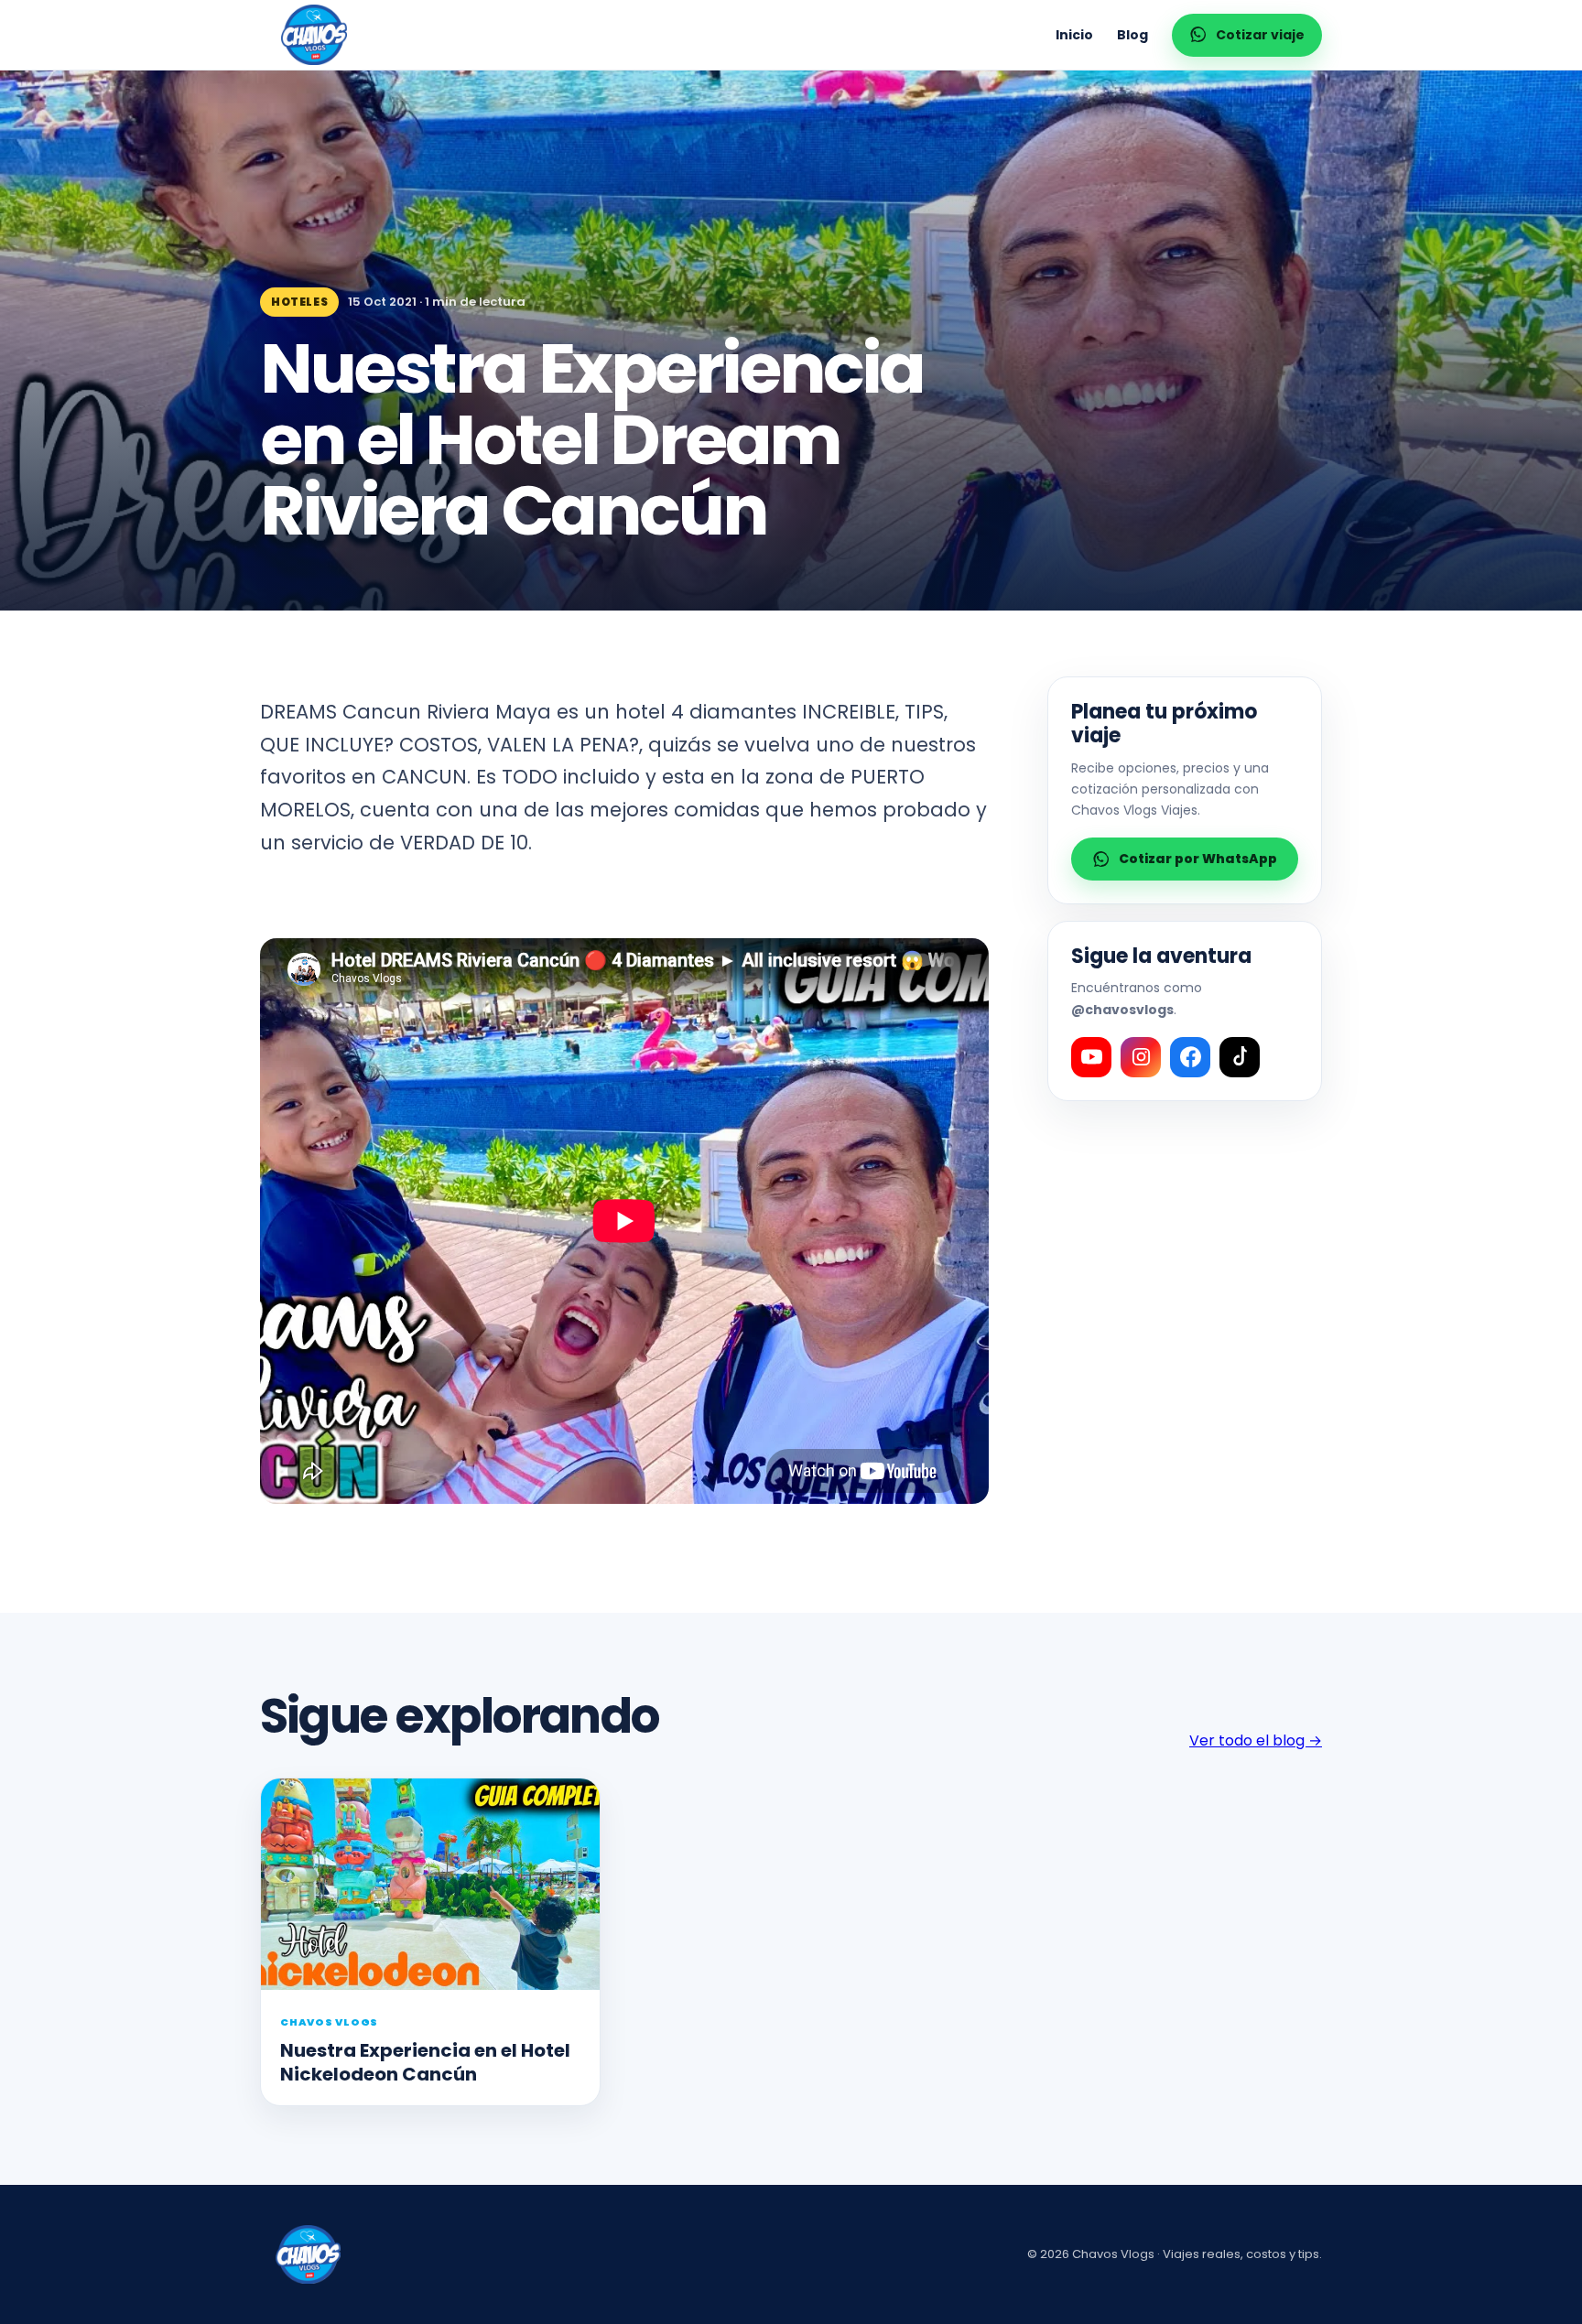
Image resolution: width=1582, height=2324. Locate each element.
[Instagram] (1141, 1057)
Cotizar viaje (1260, 35)
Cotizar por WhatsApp (1198, 859)
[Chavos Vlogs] (314, 35)
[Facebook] (1190, 1057)
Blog (1132, 35)
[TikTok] (1240, 1057)
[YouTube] (1091, 1057)
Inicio (1074, 35)
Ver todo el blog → (1256, 1740)
